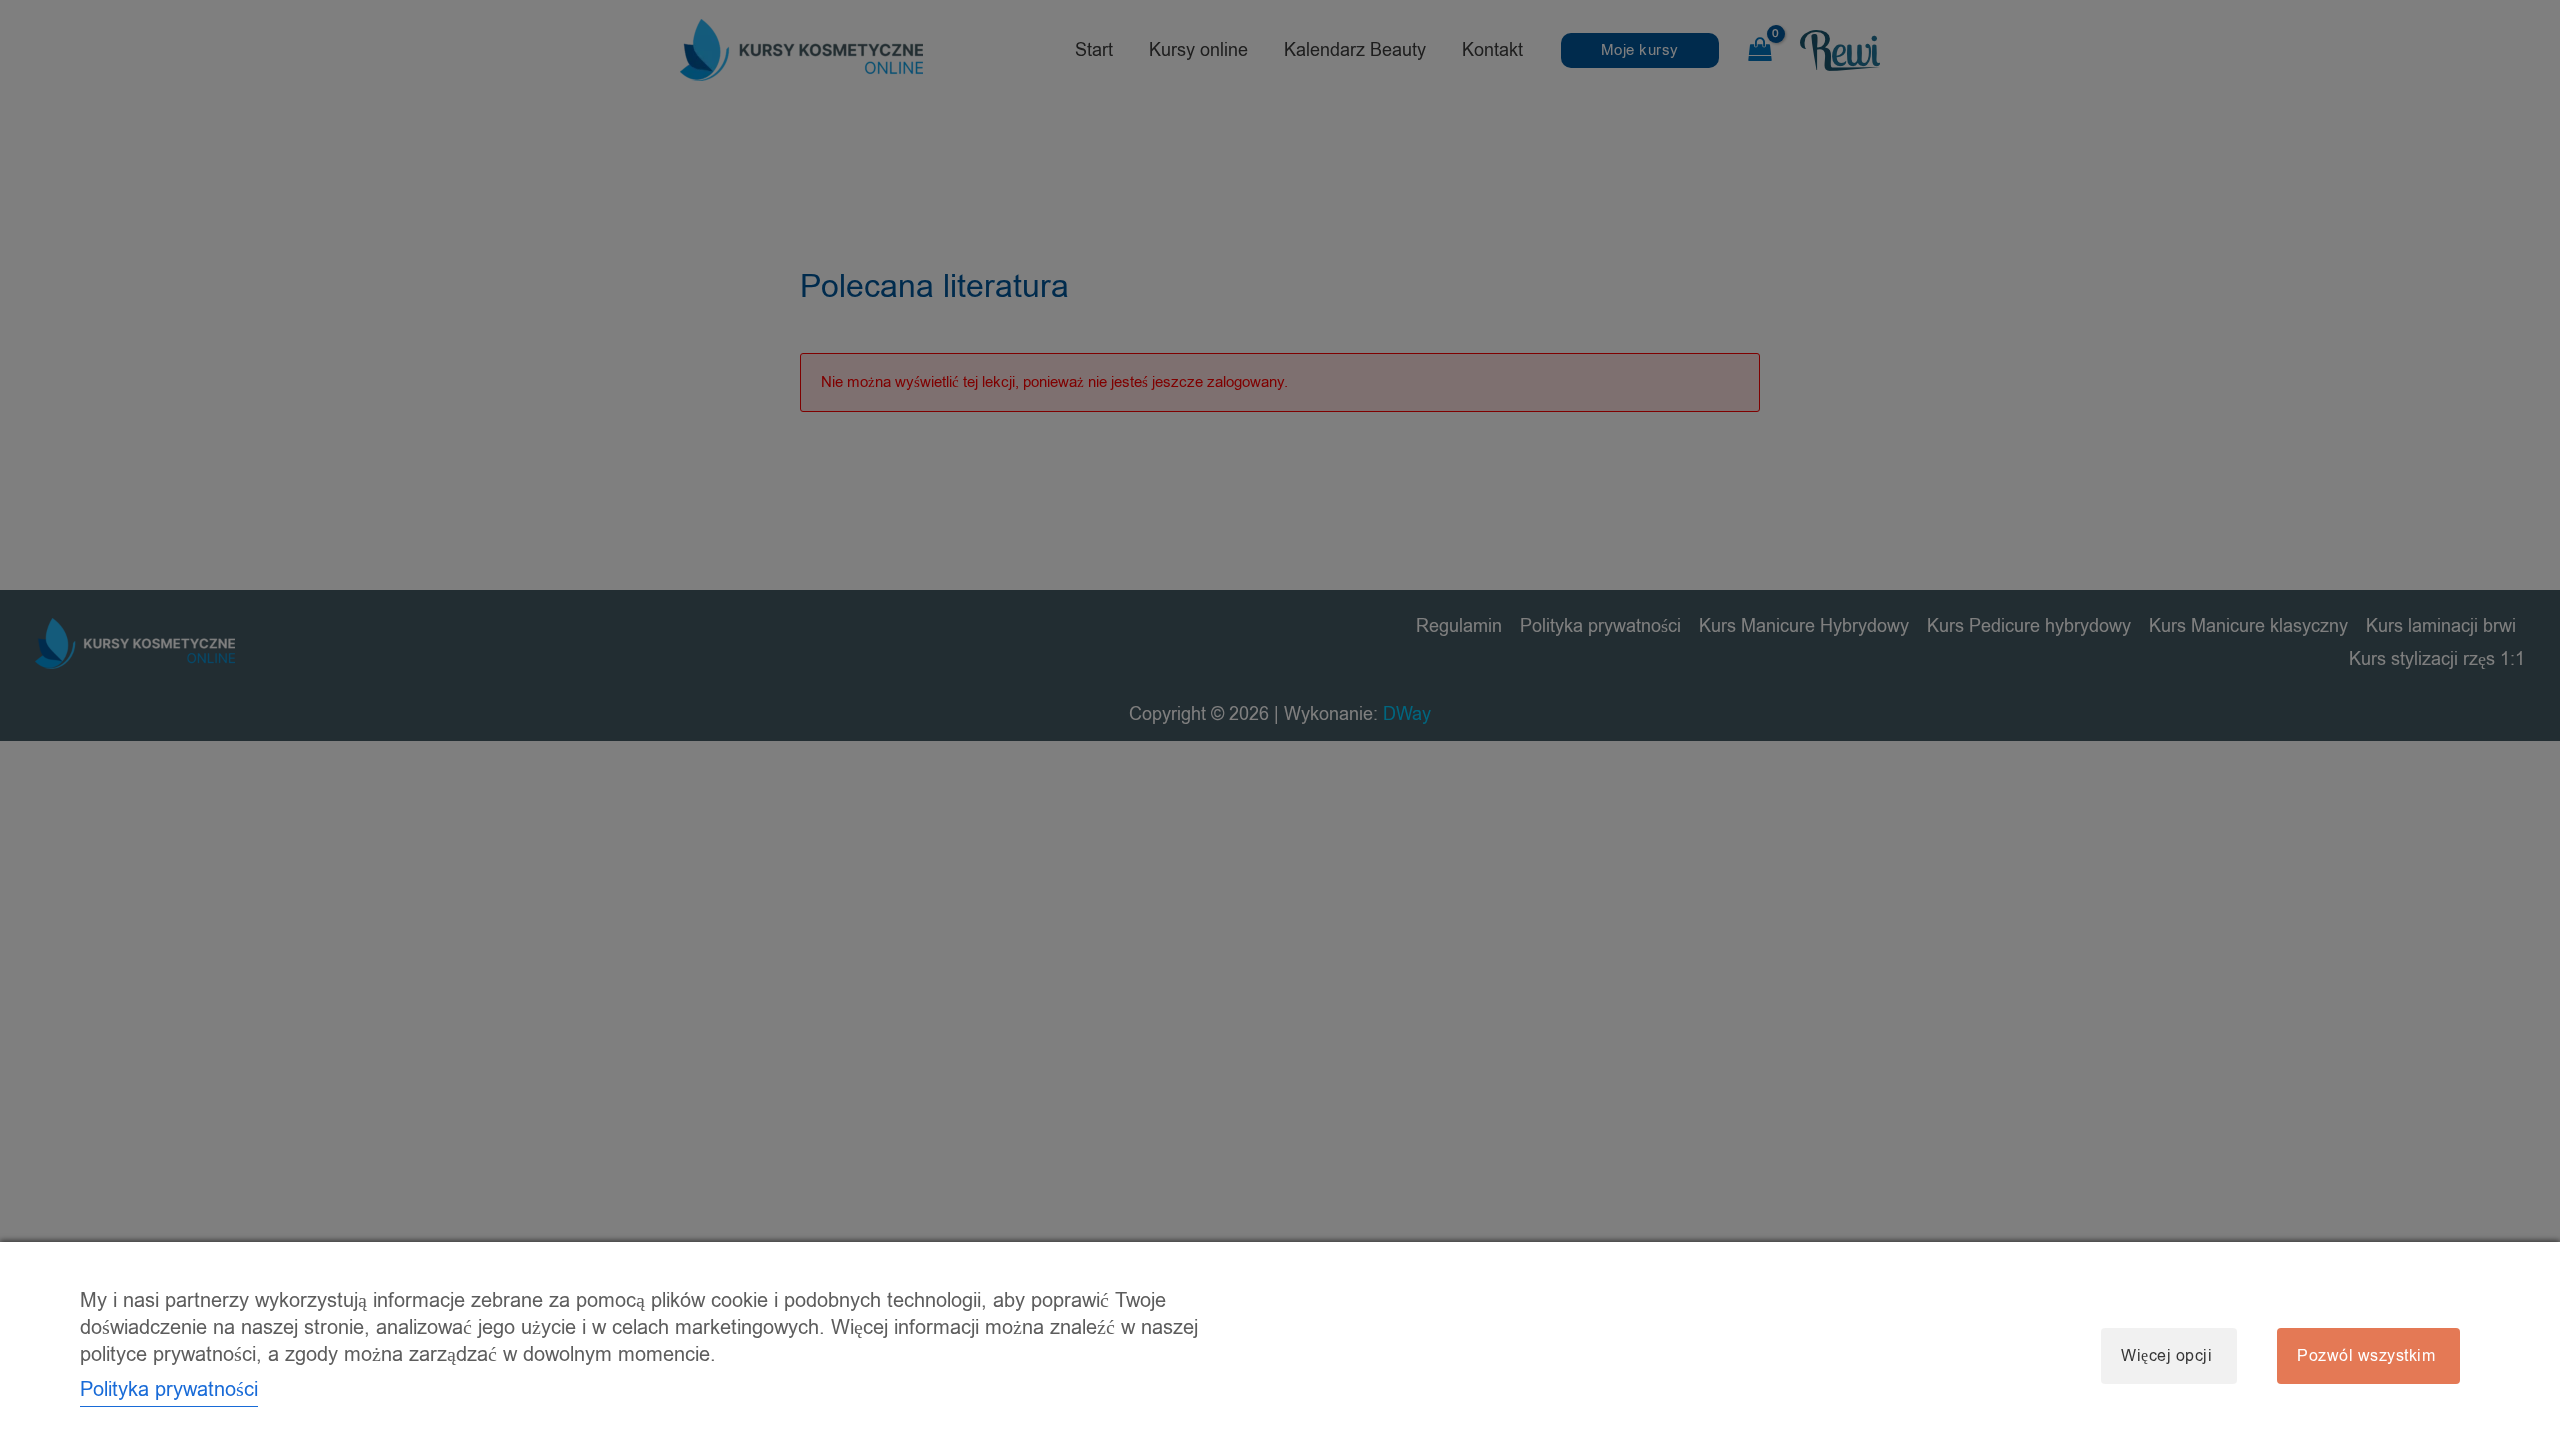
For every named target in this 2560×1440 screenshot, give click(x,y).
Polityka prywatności (169, 1389)
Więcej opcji (2166, 1356)
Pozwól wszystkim (2366, 1356)
